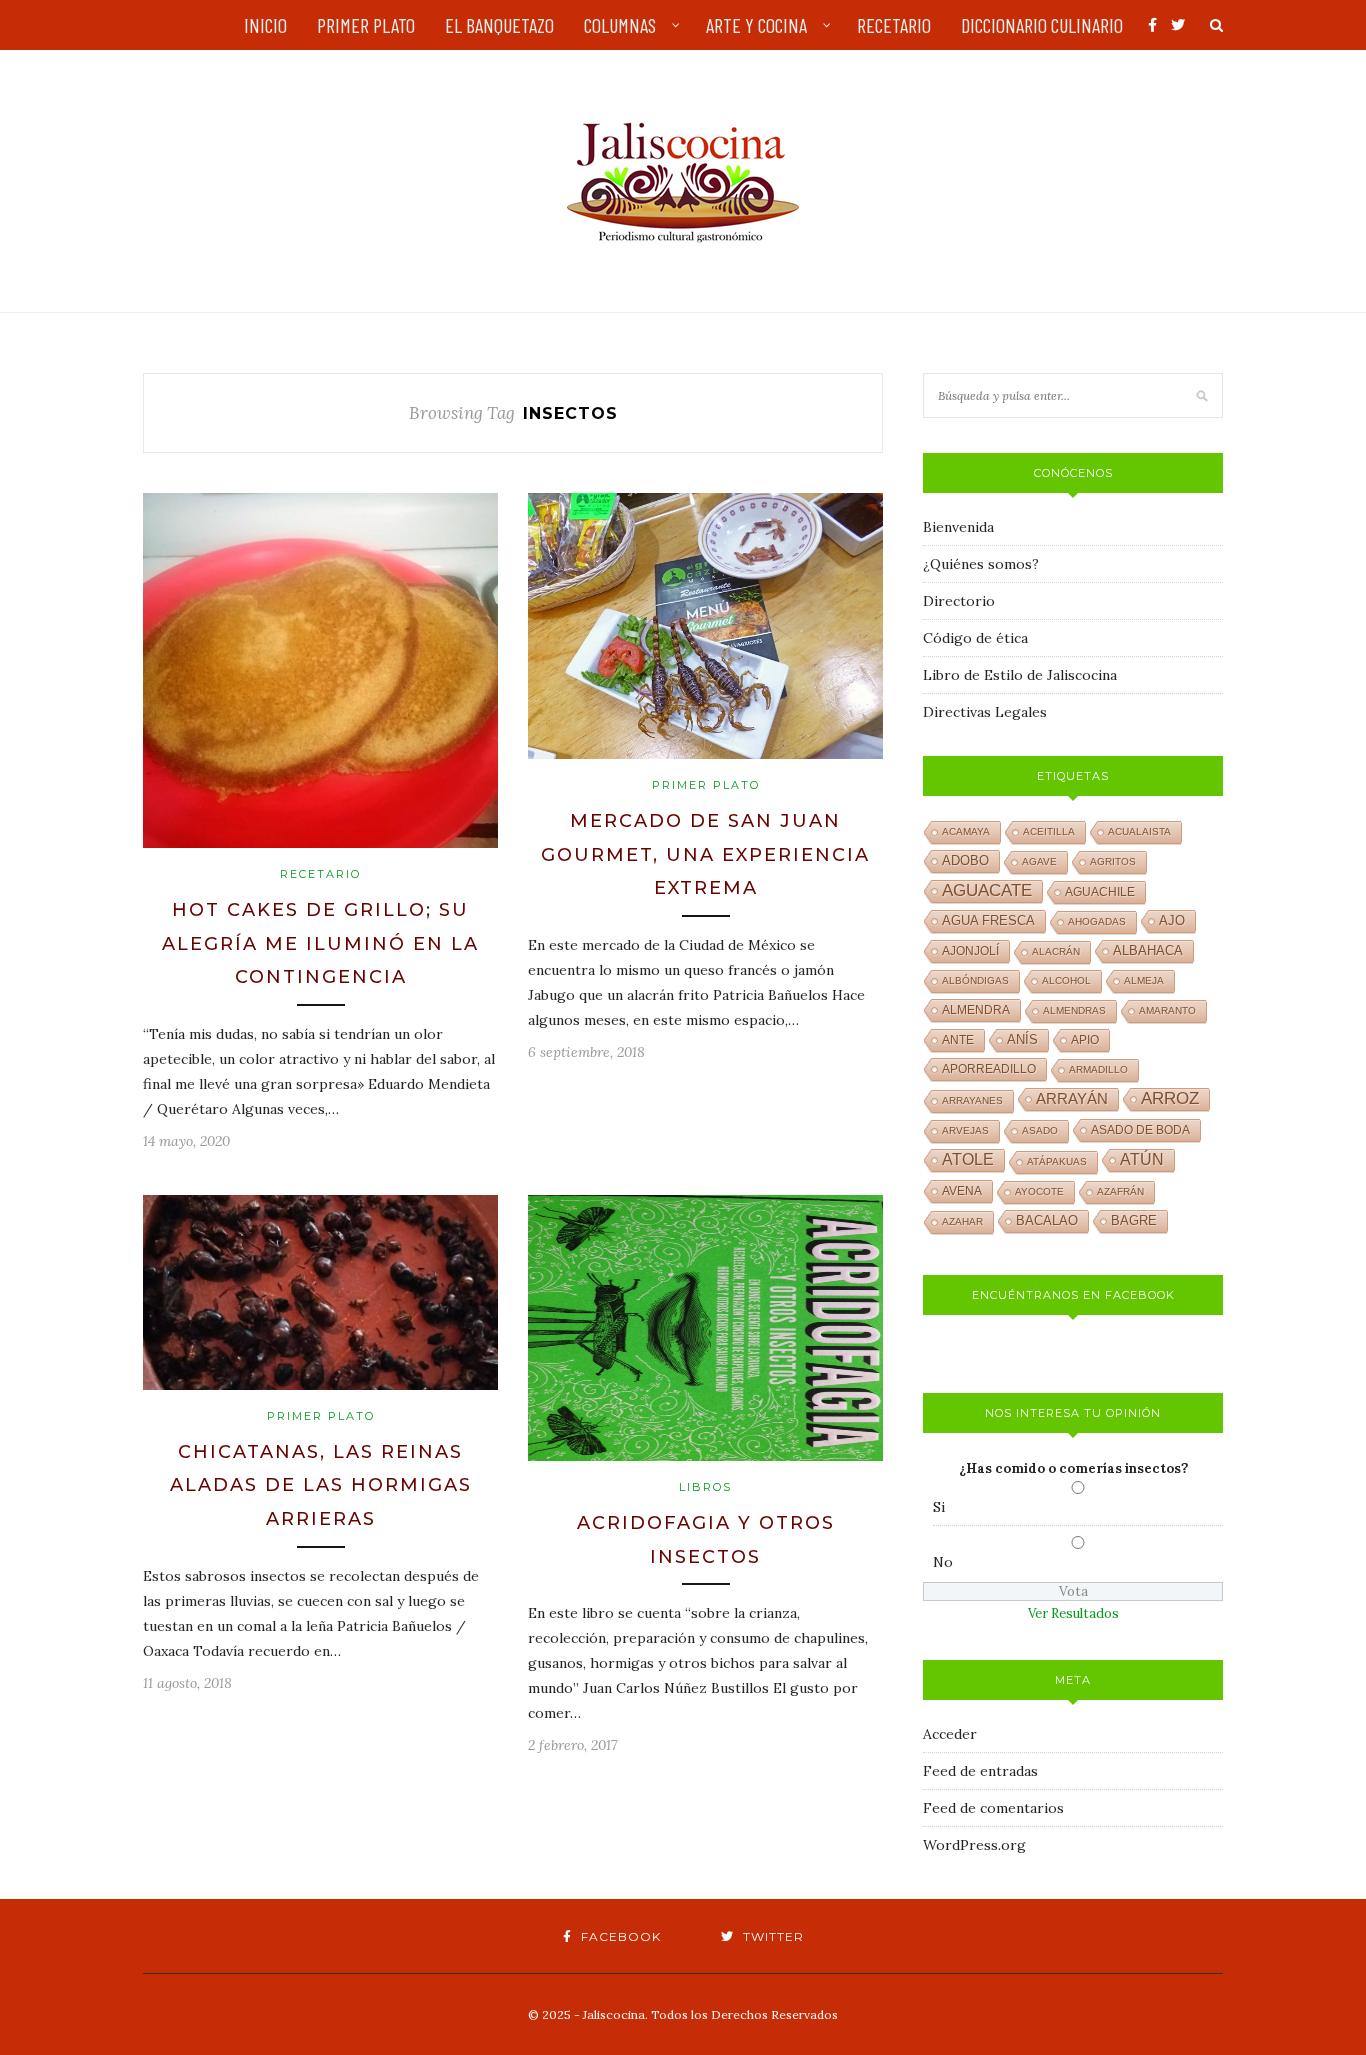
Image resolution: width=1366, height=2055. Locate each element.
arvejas (965, 1130)
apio (1085, 1040)
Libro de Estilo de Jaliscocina (1020, 675)
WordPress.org (974, 1845)
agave (1039, 861)
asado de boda (1140, 1130)
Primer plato (706, 785)
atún (1142, 1159)
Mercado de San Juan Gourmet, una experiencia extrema (705, 854)
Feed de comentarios (993, 1808)
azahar (962, 1221)
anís (1022, 1040)
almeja (1144, 980)
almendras (1074, 1010)
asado (1040, 1130)
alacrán (1056, 951)
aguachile (1100, 892)
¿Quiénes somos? (981, 564)
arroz (1170, 1098)
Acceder (950, 1734)
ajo (1172, 920)
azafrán (1120, 1191)
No (943, 1562)
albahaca (1148, 950)
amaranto (1167, 1010)
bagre (1134, 1221)
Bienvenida (958, 527)
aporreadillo (989, 1069)
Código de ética (975, 638)
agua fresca (988, 921)
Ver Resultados (1073, 1613)
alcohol (1066, 980)
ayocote (1039, 1191)
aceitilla (1049, 831)
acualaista (1139, 831)
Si (939, 1507)
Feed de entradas (980, 1771)
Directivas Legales (985, 712)
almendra (976, 1010)
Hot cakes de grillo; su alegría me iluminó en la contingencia (320, 943)
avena (962, 1191)
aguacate (987, 890)
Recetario (320, 874)
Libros (705, 1487)
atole (968, 1159)
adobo (965, 861)
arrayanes (972, 1100)
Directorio (959, 601)
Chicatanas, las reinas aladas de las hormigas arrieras (321, 1485)
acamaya (966, 831)
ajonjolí (970, 951)
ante (958, 1040)
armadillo (1098, 1069)
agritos (1113, 861)
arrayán (1072, 1099)
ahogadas (1097, 921)
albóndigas (975, 980)
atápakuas (1057, 1161)
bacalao (1047, 1221)
